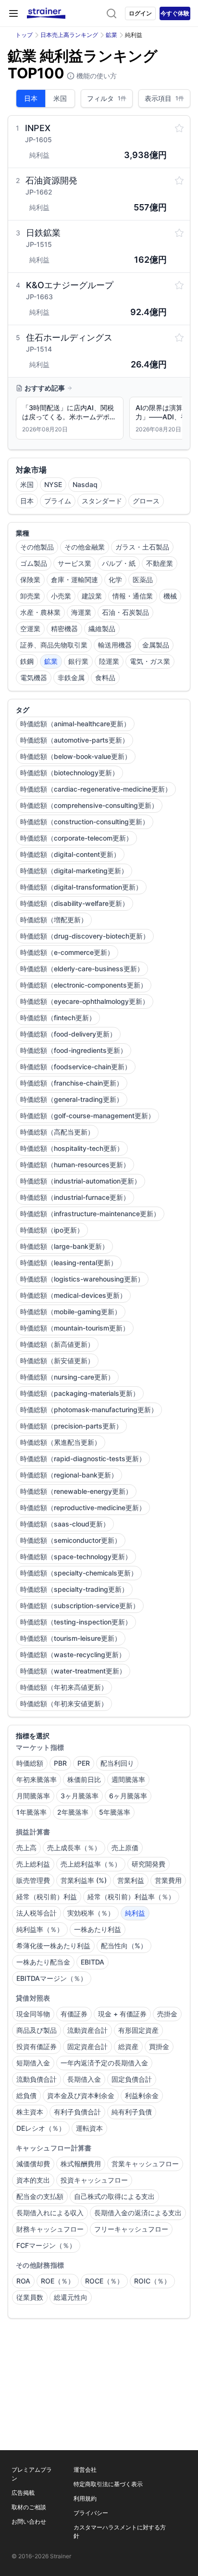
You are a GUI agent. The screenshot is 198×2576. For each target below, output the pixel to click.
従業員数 (30, 2297)
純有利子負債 (132, 2112)
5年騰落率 (115, 1812)
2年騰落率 (73, 1812)
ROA (23, 2281)
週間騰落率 (128, 1779)
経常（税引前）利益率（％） (131, 1897)
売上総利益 (33, 1864)
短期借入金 (33, 2063)
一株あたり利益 (98, 1929)
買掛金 (159, 2046)
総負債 (26, 2095)
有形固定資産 (138, 2030)
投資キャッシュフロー (94, 2180)
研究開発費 (148, 1864)
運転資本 (89, 2128)
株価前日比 (84, 1779)
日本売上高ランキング (69, 35)
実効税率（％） (91, 1913)
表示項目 (164, 98)
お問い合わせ (29, 2521)
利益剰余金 (142, 2095)
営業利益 (131, 1880)
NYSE (53, 484)
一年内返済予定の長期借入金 (104, 2063)
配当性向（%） (124, 1946)
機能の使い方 (96, 76)
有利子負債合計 (77, 2112)
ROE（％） (58, 2281)
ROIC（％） (152, 2281)
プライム (58, 501)
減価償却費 (33, 2164)
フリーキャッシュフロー (131, 2229)
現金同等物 (33, 2014)
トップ (24, 35)
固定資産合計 (87, 2046)
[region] (99, 420)
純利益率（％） (40, 1929)
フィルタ (107, 98)
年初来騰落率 (37, 1779)
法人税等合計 (37, 1913)
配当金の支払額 (40, 2196)
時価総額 (30, 1763)
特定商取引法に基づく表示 (108, 2484)
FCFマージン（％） (46, 2245)
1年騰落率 (31, 1812)
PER (84, 1763)
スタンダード (102, 501)
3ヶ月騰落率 (80, 1796)
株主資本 (30, 2112)
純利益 (135, 1913)
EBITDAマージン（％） (52, 1978)
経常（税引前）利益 (47, 1897)
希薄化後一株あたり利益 (53, 1946)
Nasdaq (85, 484)
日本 (31, 98)
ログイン (140, 13)
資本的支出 (33, 2180)
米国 (60, 98)
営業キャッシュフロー (145, 2164)
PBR (60, 1763)
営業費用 (168, 1880)
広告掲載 (23, 2493)
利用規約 (85, 2498)
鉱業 (111, 35)
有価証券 (74, 2014)
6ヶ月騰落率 (128, 1796)
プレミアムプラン (32, 2474)
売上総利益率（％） (91, 1864)
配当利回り (117, 1763)
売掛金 (167, 2014)
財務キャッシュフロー (50, 2229)
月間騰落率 (33, 1796)
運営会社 (85, 2470)
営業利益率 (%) (84, 1880)
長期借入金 (84, 2079)
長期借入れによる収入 (50, 2213)
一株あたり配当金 (43, 1962)
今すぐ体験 (175, 13)
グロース (146, 501)
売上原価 (125, 1848)
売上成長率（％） (74, 1848)
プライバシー (91, 2513)
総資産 (128, 2046)
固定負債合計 (132, 2079)
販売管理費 (33, 1880)
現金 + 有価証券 (122, 2014)
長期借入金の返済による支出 (138, 2213)
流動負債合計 (37, 2079)
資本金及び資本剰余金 (81, 2095)
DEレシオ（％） (41, 2128)
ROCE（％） (104, 2281)
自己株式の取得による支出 (114, 2196)
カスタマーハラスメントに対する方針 (120, 2532)
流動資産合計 (87, 2030)
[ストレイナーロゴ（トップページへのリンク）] (46, 13)
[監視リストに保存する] (179, 128)
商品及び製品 (37, 2030)
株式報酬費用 (81, 2164)
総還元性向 (71, 2297)
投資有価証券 (37, 2046)
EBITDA (93, 1962)
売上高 (26, 1848)
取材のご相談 (29, 2507)
